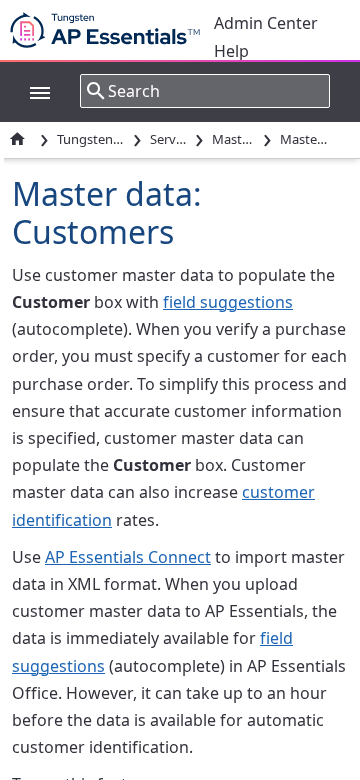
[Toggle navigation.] (30, 91)
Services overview (168, 139)
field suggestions (228, 302)
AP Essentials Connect (128, 557)
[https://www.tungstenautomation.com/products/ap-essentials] (110, 30)
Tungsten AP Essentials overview (91, 139)
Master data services (233, 139)
